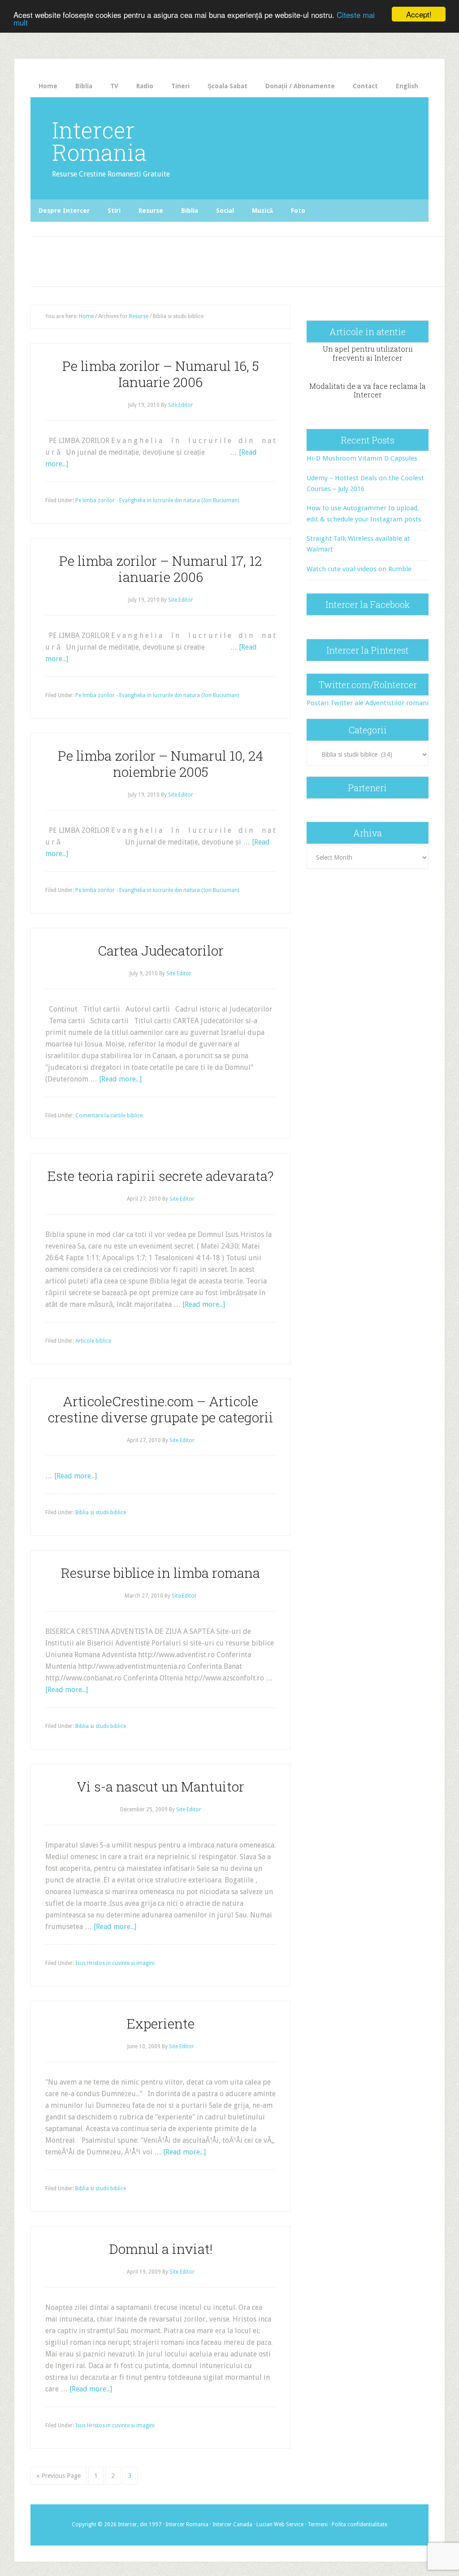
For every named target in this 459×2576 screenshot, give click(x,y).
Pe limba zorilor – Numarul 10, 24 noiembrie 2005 (160, 764)
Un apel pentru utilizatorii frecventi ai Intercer (368, 353)
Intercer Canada (232, 2524)
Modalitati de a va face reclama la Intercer (368, 390)
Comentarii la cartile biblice (109, 1116)
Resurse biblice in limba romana (160, 1573)
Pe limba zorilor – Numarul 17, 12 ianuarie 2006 (160, 569)
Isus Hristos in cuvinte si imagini (115, 1963)
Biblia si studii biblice (101, 1512)
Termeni (318, 2524)
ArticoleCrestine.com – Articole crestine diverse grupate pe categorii (161, 1409)
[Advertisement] (196, 259)
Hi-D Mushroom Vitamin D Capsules (362, 458)
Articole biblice (93, 1341)
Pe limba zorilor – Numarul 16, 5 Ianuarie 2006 (161, 374)
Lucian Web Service (280, 2524)
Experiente (161, 2023)
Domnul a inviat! (161, 2249)
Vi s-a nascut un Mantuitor (160, 1786)
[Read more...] (120, 1079)
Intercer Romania (99, 141)
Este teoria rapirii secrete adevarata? (160, 1176)
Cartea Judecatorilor (161, 950)
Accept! (419, 14)
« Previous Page (58, 2476)
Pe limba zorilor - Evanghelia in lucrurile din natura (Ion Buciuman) (157, 500)
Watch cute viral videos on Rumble (359, 569)
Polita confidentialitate (359, 2524)
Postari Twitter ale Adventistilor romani (368, 703)
